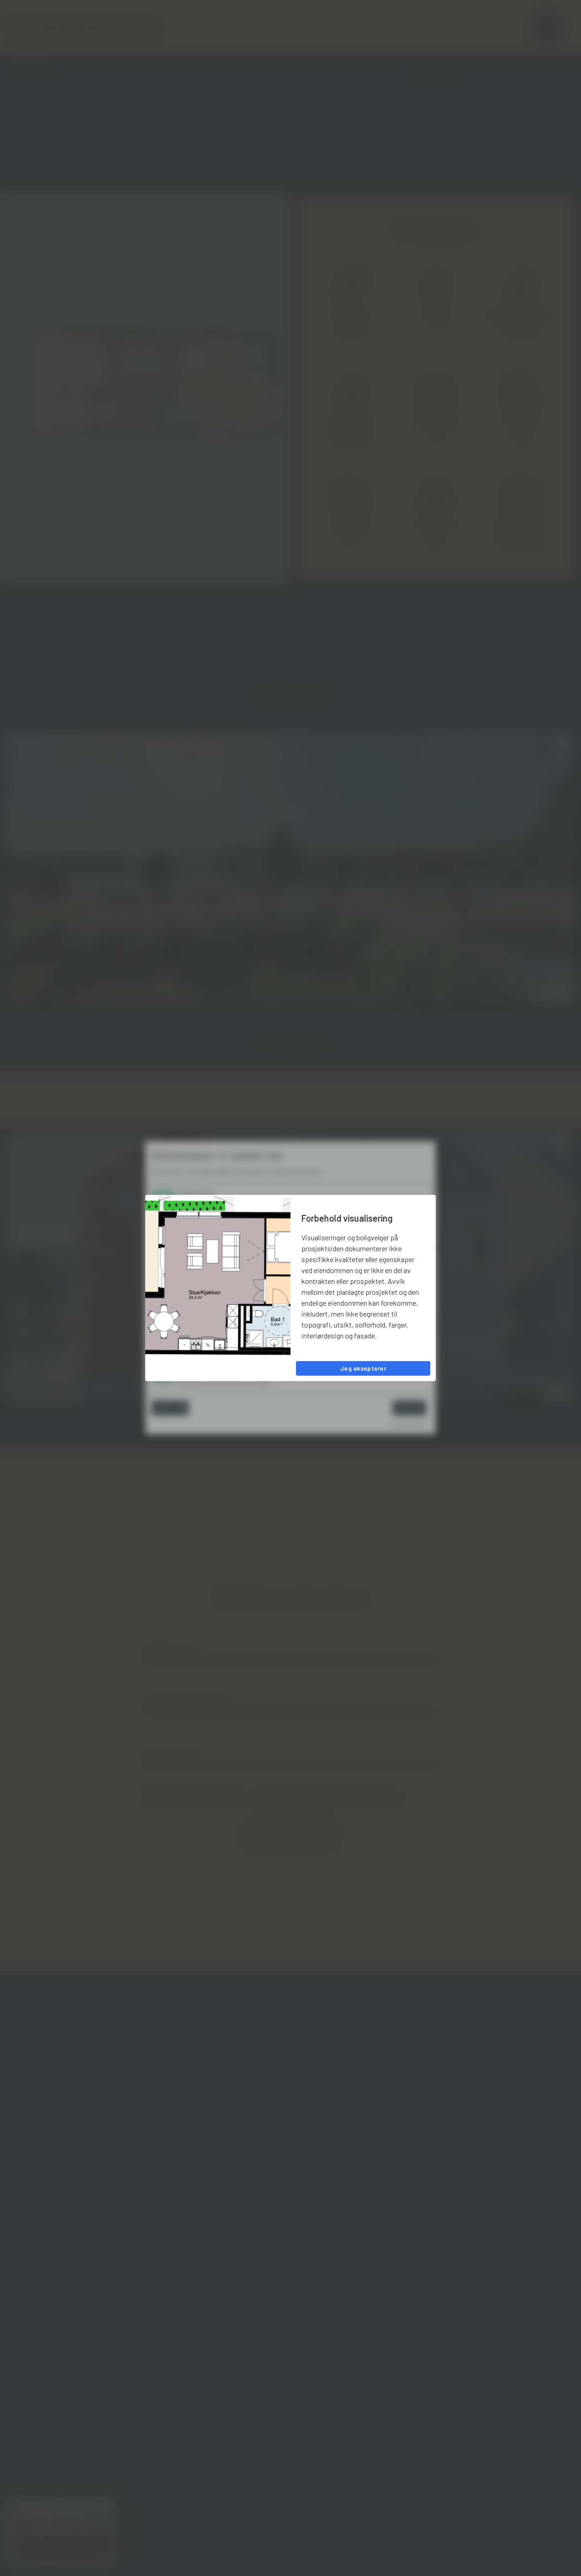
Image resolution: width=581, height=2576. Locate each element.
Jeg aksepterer (363, 1368)
